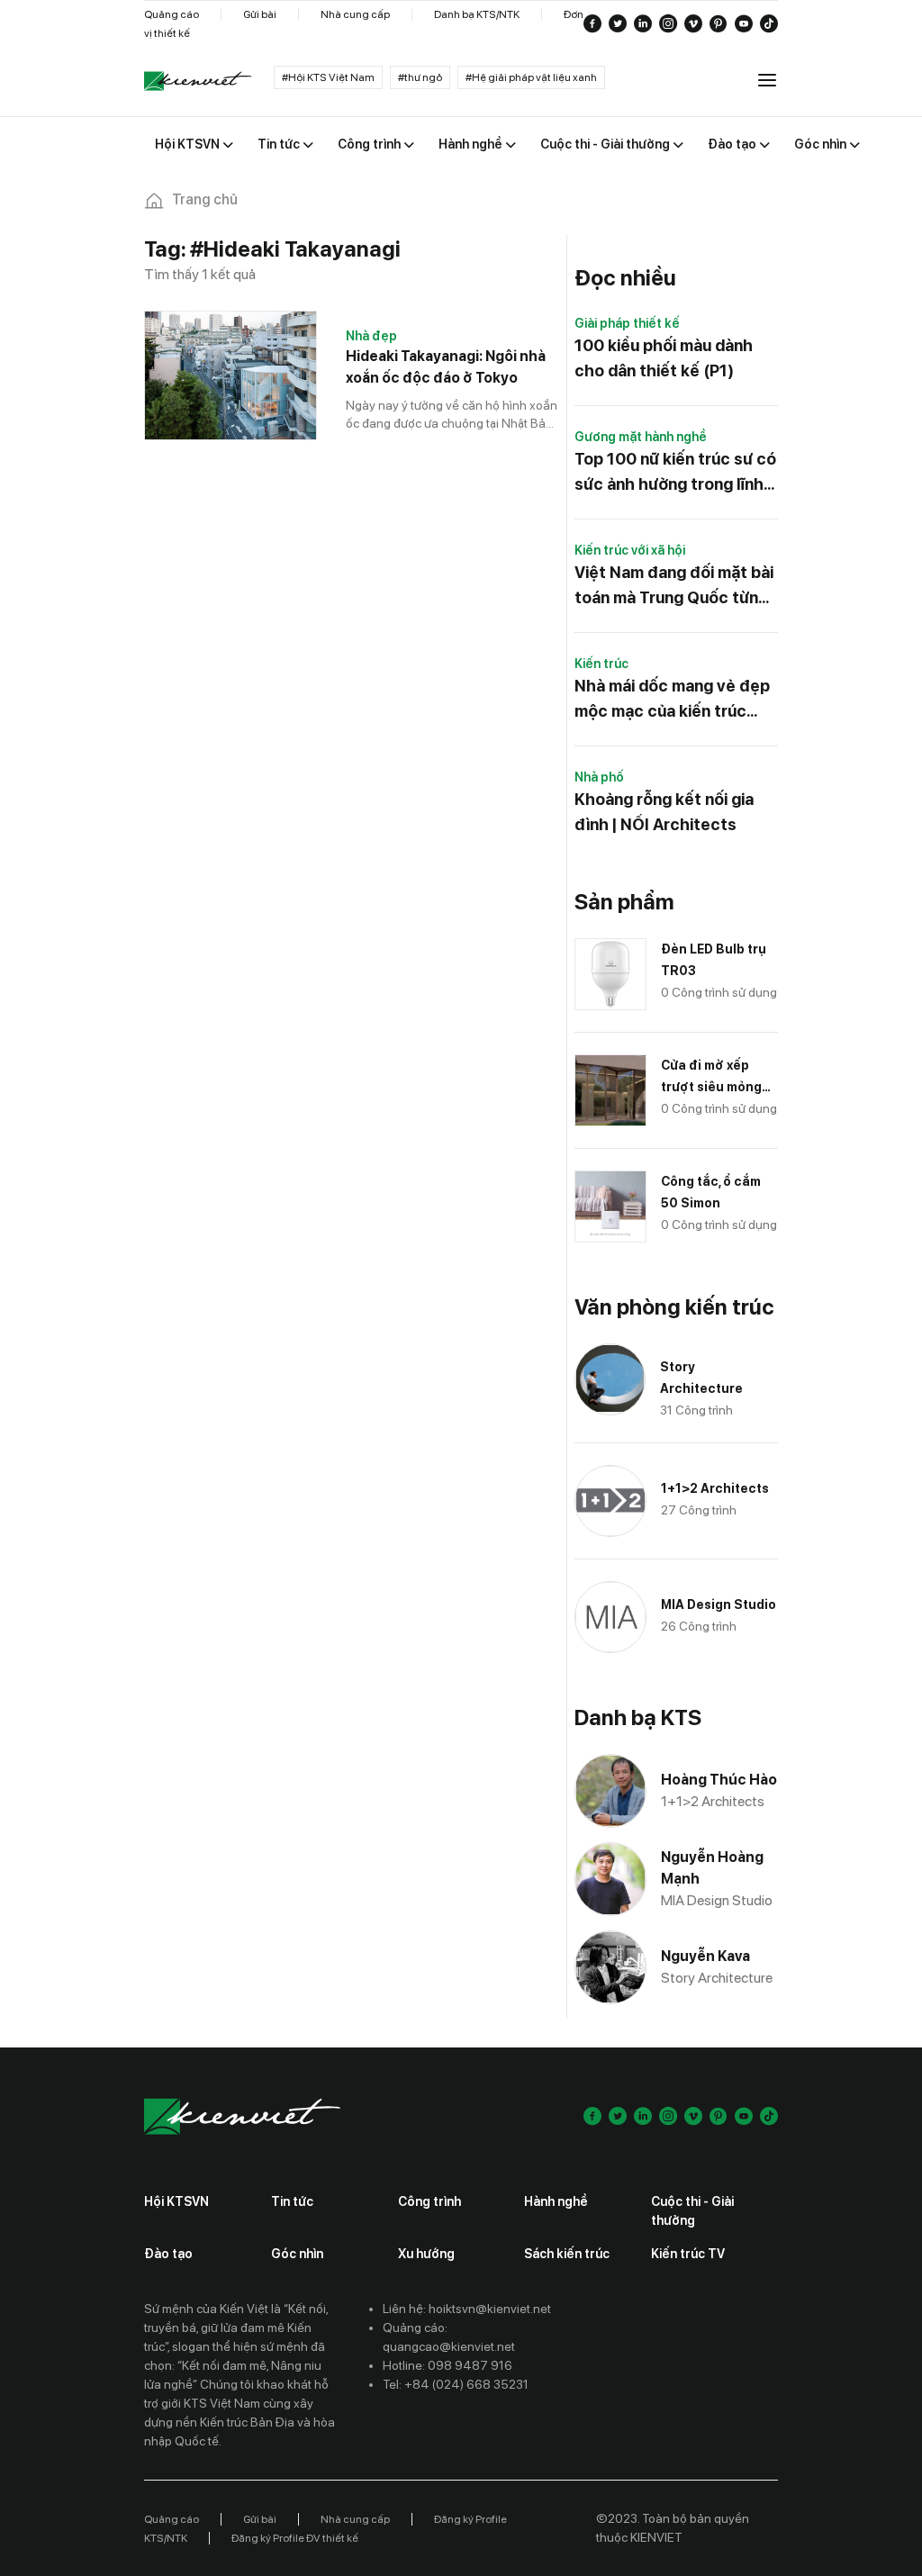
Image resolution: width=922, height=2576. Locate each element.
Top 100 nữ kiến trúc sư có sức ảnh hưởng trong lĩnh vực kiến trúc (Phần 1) (675, 473)
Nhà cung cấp (355, 14)
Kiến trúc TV (688, 2254)
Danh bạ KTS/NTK (477, 14)
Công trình (429, 2201)
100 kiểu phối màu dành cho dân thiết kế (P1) (664, 358)
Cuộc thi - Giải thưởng (692, 2211)
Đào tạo (168, 2254)
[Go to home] (198, 81)
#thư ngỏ (420, 77)
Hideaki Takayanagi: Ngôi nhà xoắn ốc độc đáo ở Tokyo (446, 367)
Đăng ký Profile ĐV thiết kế (295, 2538)
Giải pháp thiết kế (627, 323)
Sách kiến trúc (567, 2254)
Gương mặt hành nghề (641, 437)
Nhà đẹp (371, 336)
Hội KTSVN (176, 2201)
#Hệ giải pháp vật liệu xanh (531, 77)
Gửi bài (260, 14)
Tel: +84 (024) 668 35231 (456, 2384)
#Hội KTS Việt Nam (328, 77)
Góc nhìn (297, 2254)
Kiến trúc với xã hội (630, 550)
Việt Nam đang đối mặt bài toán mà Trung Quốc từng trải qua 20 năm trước (674, 587)
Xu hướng (426, 2254)
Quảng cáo (172, 14)
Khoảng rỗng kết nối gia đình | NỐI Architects (664, 812)
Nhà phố (599, 777)
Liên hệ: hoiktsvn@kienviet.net (467, 2309)
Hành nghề (556, 2201)
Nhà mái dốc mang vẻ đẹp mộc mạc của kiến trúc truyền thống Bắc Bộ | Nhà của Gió (674, 700)
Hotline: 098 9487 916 (447, 2365)
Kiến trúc (601, 664)
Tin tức (292, 2201)
